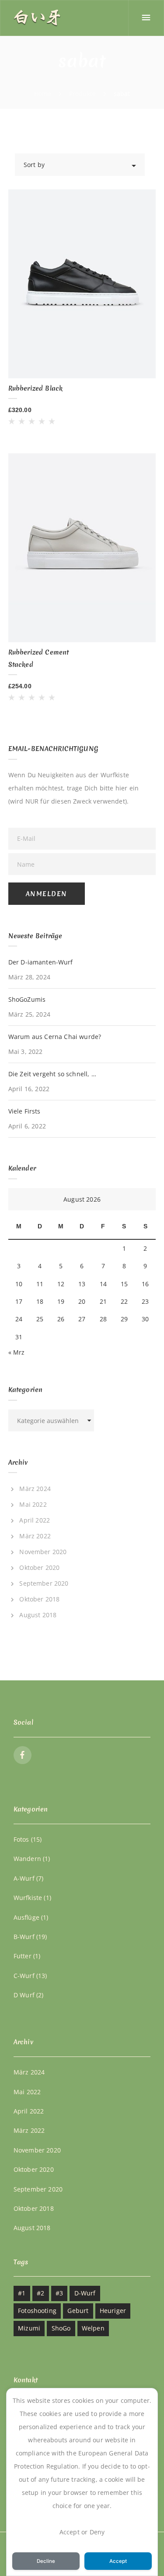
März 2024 (35, 1489)
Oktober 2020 (39, 1567)
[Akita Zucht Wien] (37, 18)
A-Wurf (24, 1878)
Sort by (34, 165)
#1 (22, 2293)
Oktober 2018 (39, 1599)
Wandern (27, 1859)
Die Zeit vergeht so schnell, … (52, 1074)
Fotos (21, 1839)
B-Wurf (24, 1937)
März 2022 (35, 1536)
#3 (59, 2293)
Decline (46, 2561)
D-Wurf (85, 2293)
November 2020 (43, 1552)
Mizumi (29, 2328)
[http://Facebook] (23, 1755)
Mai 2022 (33, 1504)
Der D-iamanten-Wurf (41, 962)
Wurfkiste (28, 1898)
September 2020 (44, 1583)
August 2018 (38, 1615)
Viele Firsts (24, 1111)
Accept (118, 2561)
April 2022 (35, 1520)
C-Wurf (24, 1976)
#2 (40, 2293)
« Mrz (17, 1352)
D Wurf (24, 1995)
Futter (23, 1956)
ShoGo (61, 2328)
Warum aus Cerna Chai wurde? (55, 1037)
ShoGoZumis (27, 999)
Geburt (78, 2311)
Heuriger (113, 2311)
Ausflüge (26, 1917)
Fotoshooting (37, 2311)
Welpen (93, 2328)
